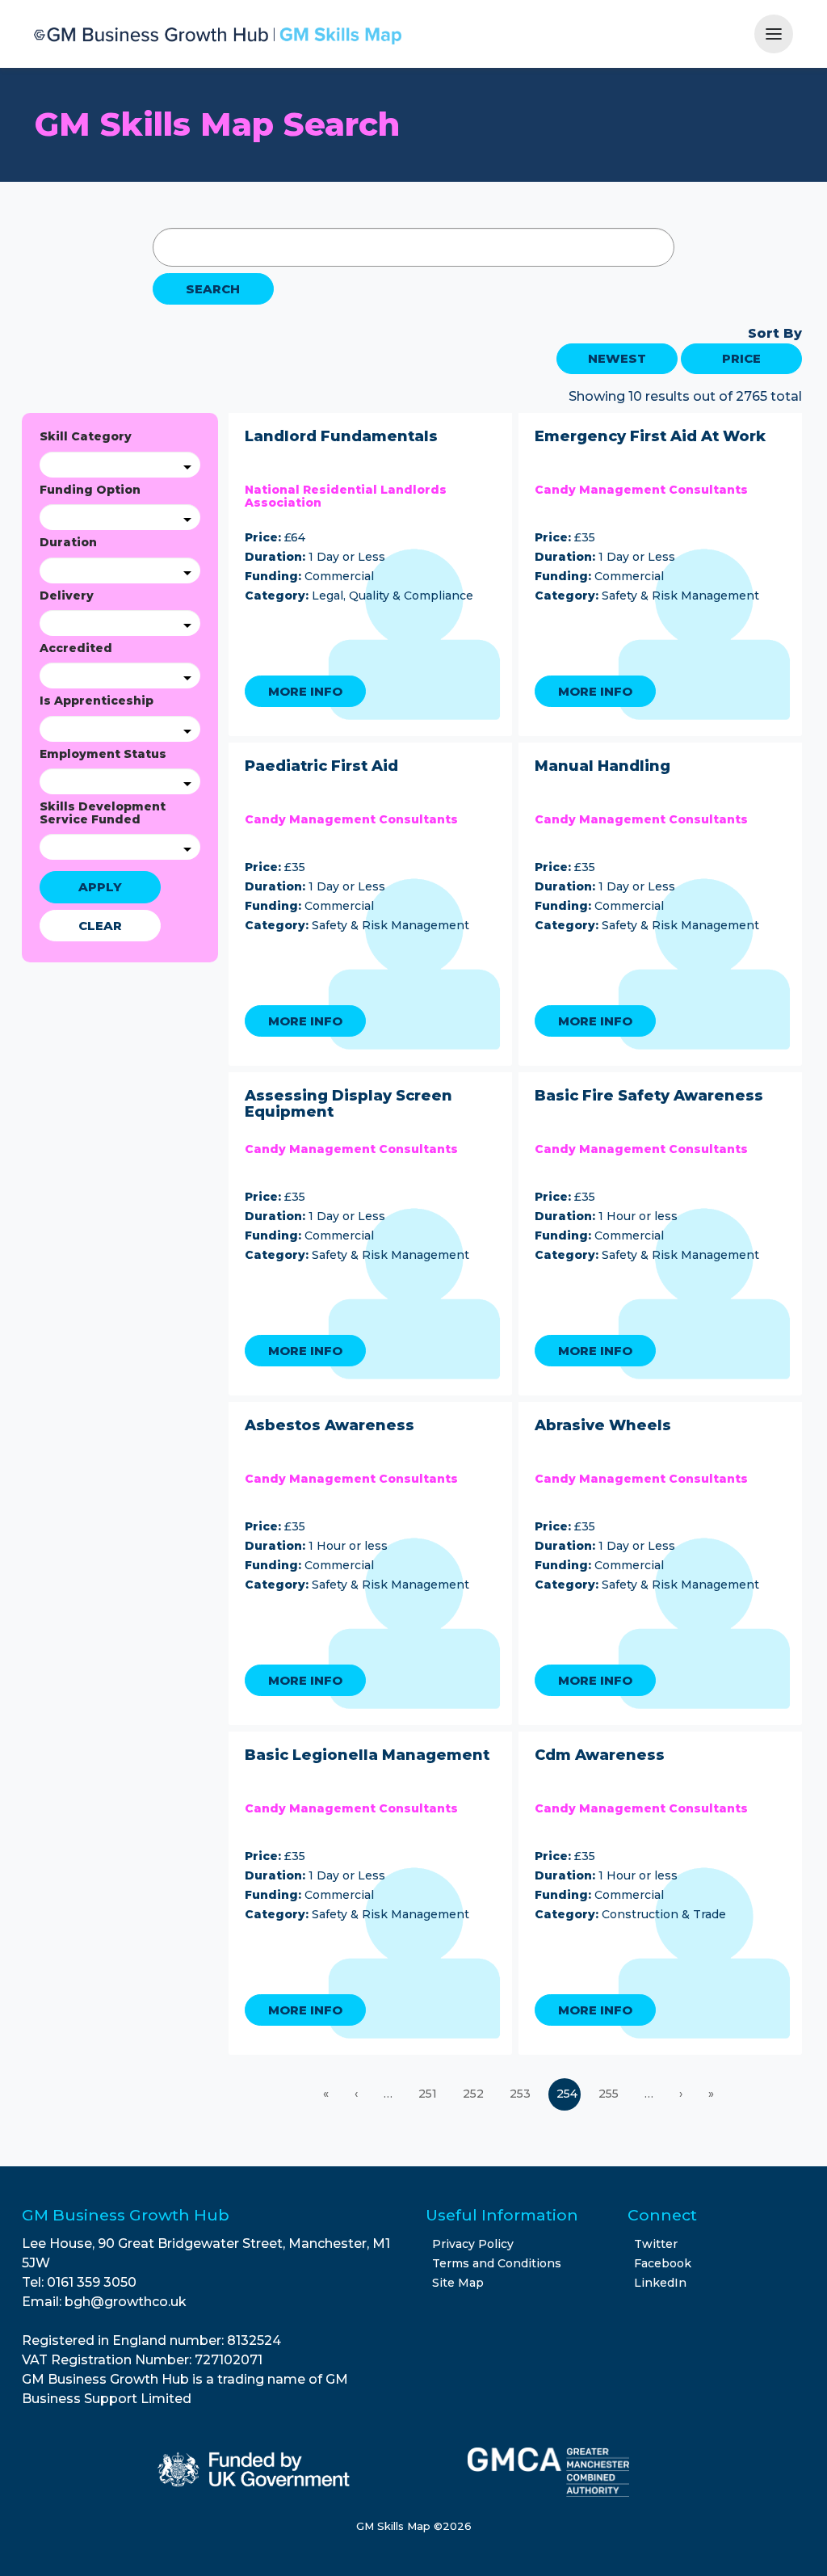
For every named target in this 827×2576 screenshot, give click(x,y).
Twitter (656, 2244)
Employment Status (103, 754)
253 (522, 2094)
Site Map (458, 2283)
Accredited (76, 648)
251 (429, 2094)
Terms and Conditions (497, 2263)
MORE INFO (305, 691)
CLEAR (100, 926)
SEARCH (213, 289)
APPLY (100, 887)
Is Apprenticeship (97, 701)
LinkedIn (660, 2283)
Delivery (67, 596)
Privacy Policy (473, 2244)
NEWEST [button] (617, 358)
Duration (68, 543)
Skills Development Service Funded (103, 813)
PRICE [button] (741, 358)
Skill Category (86, 437)
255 (610, 2094)
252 (475, 2094)
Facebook (663, 2263)
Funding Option (90, 490)
